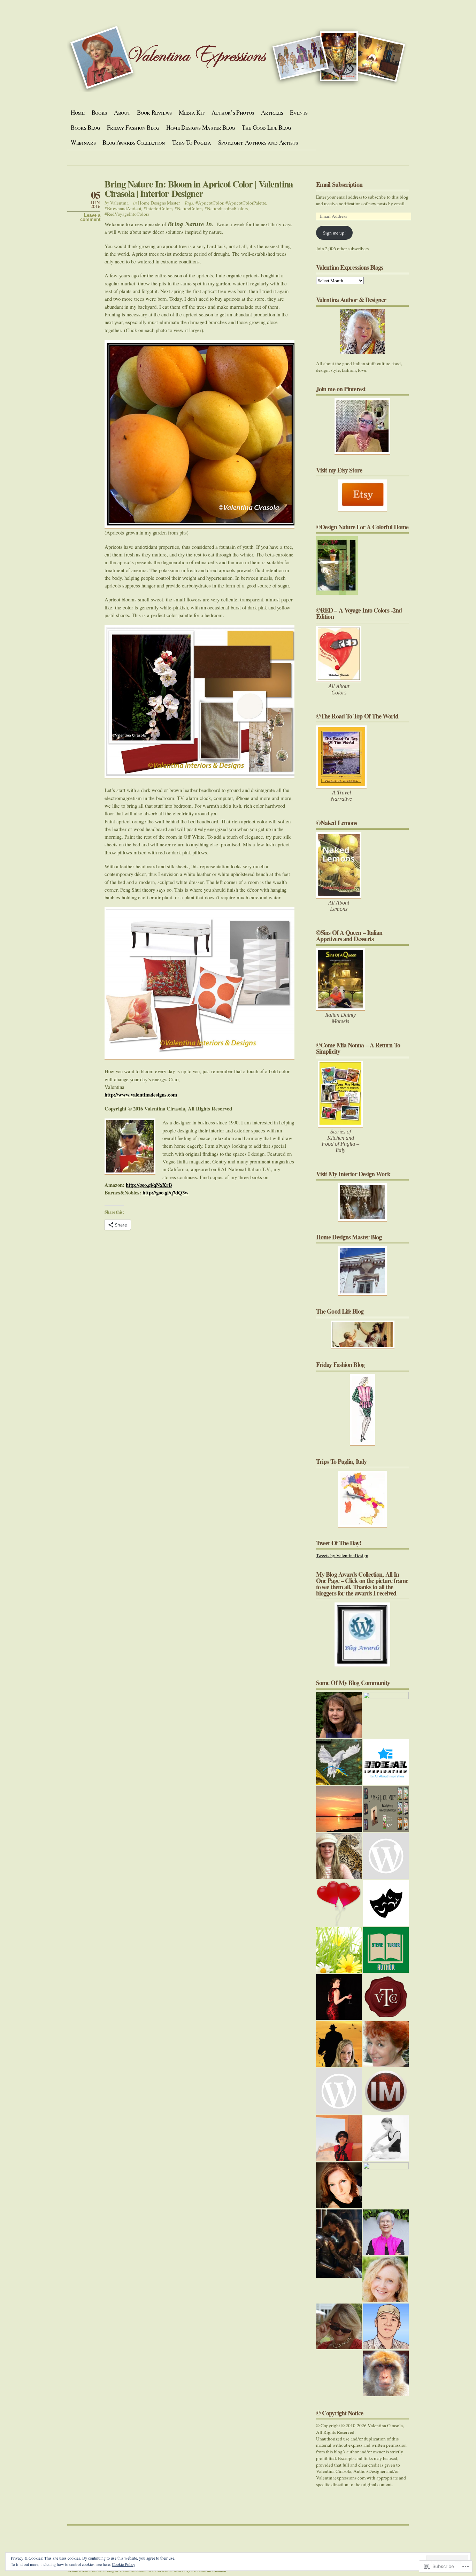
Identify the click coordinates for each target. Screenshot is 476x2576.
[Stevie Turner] (386, 1950)
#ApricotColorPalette (246, 203)
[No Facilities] (386, 1715)
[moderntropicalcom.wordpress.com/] (339, 2185)
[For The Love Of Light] (386, 2185)
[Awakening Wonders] (339, 1715)
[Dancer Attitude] (386, 2138)
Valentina (119, 203)
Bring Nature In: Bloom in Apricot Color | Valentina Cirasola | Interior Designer (199, 189)
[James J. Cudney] (386, 1809)
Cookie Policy (124, 2564)
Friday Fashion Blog (133, 127)
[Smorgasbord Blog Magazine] (386, 2232)
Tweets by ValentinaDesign (342, 1555)
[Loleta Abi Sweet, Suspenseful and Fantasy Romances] (339, 2244)
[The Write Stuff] (386, 1856)
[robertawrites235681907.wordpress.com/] (339, 2044)
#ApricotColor (209, 203)
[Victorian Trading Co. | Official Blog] (386, 1997)
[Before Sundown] (339, 1809)
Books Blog (85, 127)
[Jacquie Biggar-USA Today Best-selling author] (339, 1903)
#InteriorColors (158, 208)
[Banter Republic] (386, 1903)
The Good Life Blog (266, 127)
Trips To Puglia (192, 142)
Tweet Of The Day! (339, 1543)
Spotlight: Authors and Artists (258, 142)
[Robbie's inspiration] (339, 1856)
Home (78, 112)
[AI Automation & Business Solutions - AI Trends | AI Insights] (386, 1762)
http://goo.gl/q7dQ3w (166, 1192)
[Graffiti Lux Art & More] (339, 1762)
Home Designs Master (159, 203)
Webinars (83, 142)
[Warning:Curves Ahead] (339, 1997)
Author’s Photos (233, 112)
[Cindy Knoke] (386, 2373)
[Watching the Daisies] (339, 1950)
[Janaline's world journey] (339, 2138)
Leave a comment (90, 217)
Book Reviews (154, 112)
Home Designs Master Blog (201, 127)
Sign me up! (334, 233)
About (122, 112)
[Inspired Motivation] (386, 2091)
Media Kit (192, 112)
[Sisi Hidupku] (386, 2326)
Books (99, 112)
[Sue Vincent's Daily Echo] (386, 2044)
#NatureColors (189, 208)
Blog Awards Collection (134, 142)
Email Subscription (339, 184)
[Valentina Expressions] (339, 2326)
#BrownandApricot (123, 208)
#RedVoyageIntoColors (127, 214)
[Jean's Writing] (385, 2279)
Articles (272, 112)
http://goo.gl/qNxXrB (149, 1185)
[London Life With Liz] (339, 2091)
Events (299, 112)
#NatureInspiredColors (226, 208)
